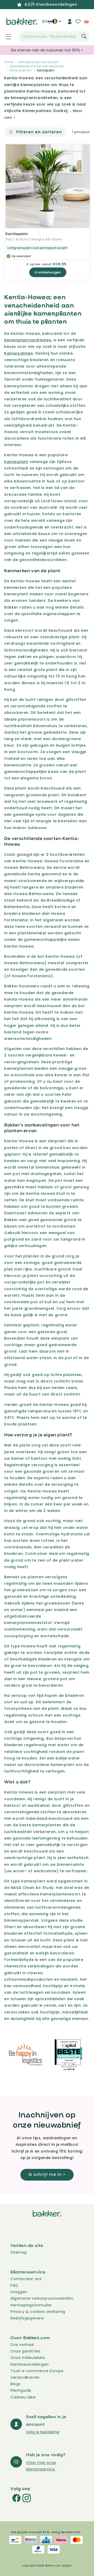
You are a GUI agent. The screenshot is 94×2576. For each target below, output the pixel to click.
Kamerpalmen (19, 353)
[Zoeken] (84, 36)
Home (9, 62)
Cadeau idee (23, 2397)
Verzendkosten (25, 2377)
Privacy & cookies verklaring (38, 2312)
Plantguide (21, 2390)
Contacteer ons (26, 2279)
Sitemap (19, 2252)
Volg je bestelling (43, 2432)
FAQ (14, 2285)
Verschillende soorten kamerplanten (37, 66)
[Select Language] (57, 23)
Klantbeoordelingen (30, 2364)
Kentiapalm (17, 234)
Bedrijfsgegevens (27, 2318)
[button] (5, 37)
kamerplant (16, 462)
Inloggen (19, 2292)
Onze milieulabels (28, 2358)
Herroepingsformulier (31, 2305)
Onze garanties (25, 2351)
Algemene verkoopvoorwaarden (42, 2298)
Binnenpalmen (20, 70)
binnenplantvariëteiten (28, 340)
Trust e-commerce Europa (37, 2371)
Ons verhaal (22, 2345)
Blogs (16, 2384)
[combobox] (54, 37)
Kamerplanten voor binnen (39, 62)
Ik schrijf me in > (47, 2174)
